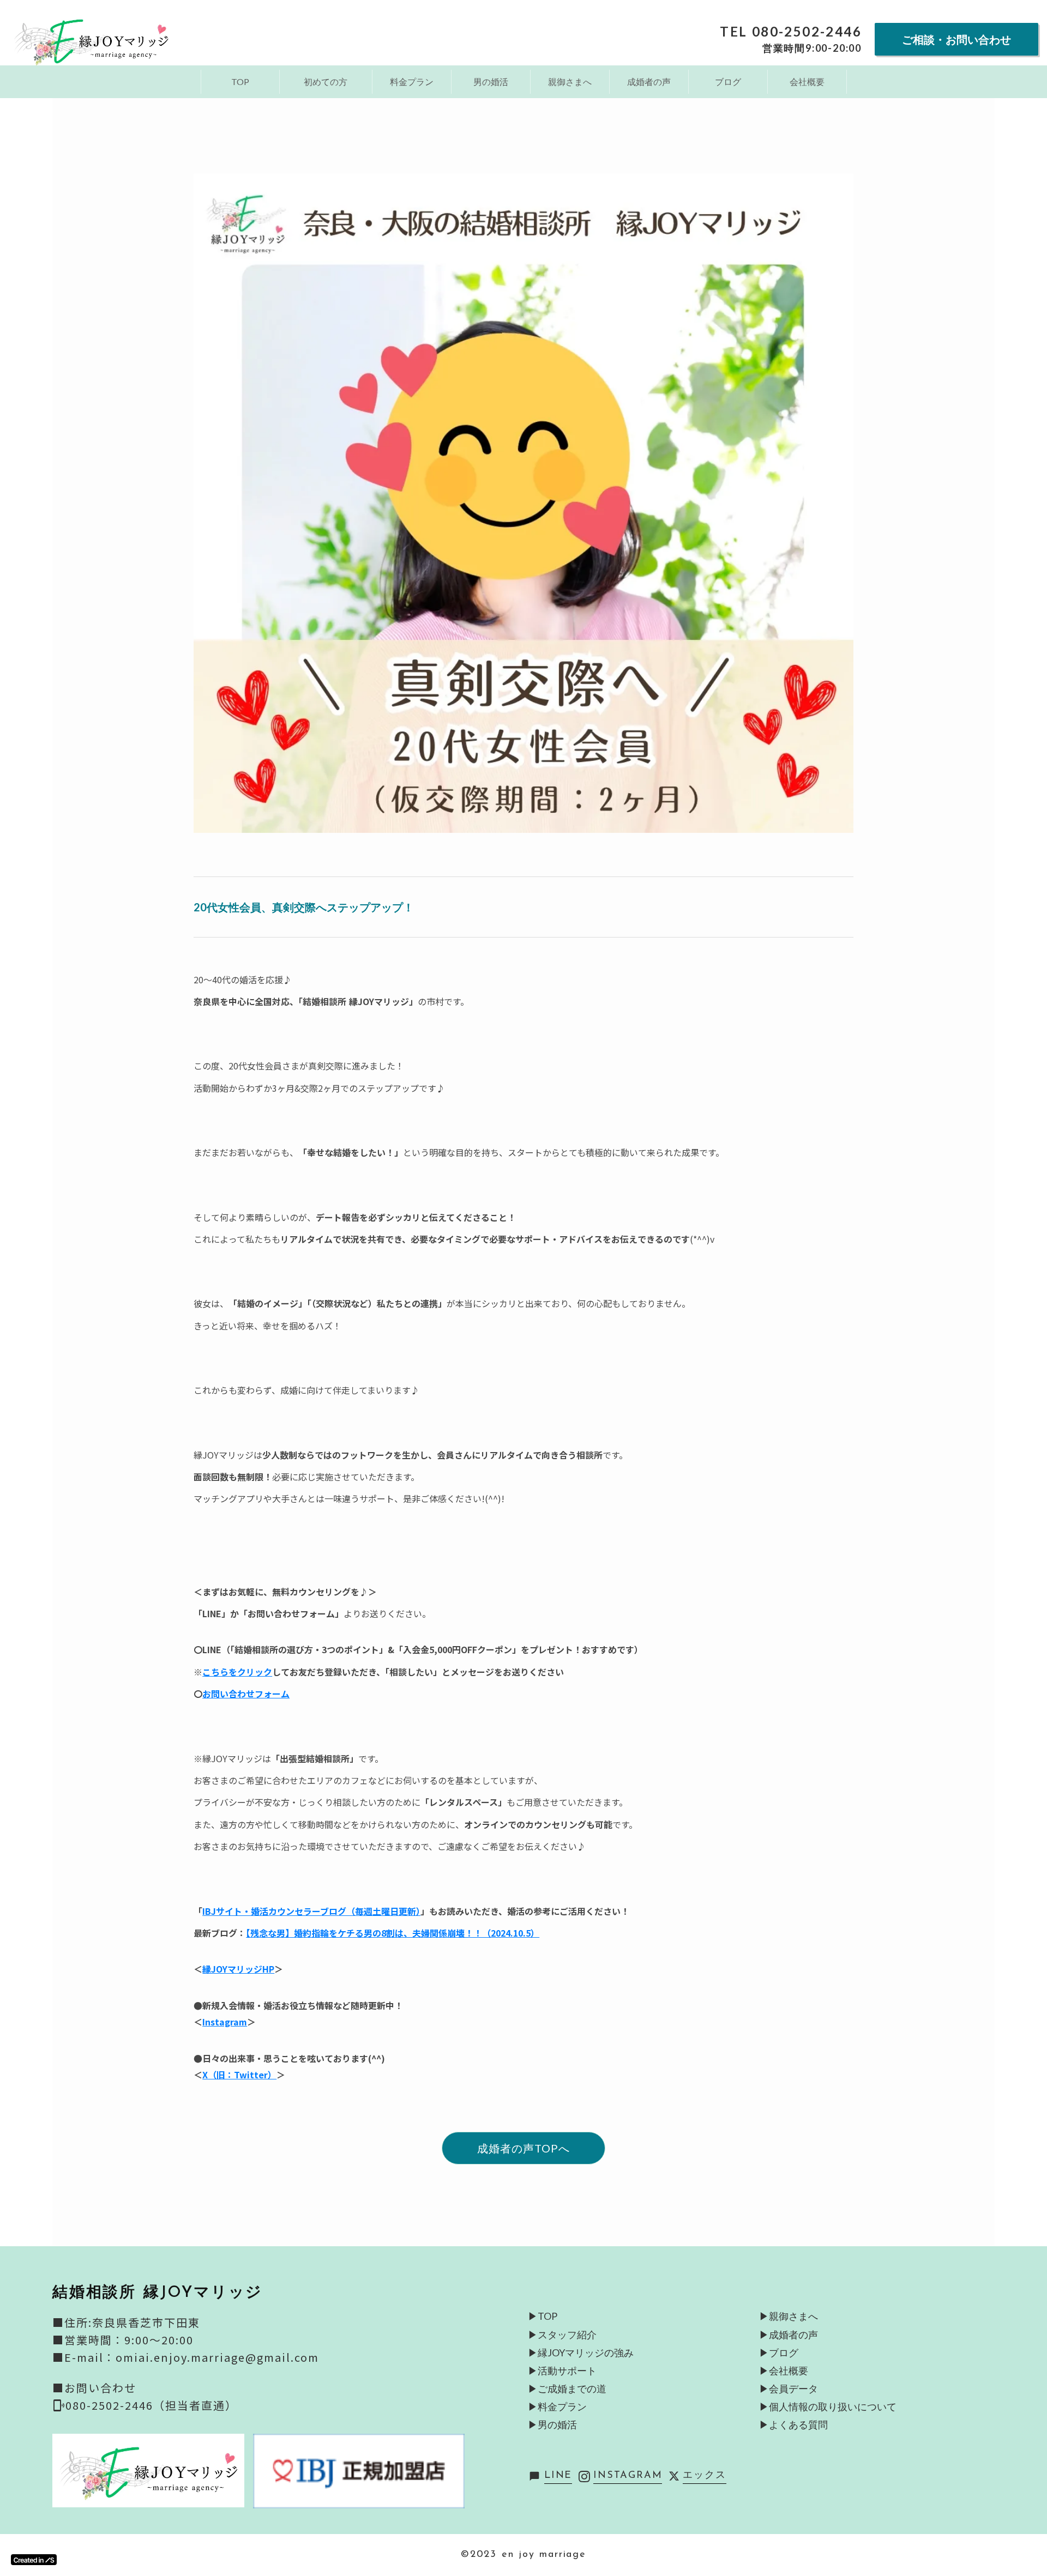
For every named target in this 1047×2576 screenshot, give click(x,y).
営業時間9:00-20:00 (812, 48)
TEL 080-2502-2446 (791, 32)
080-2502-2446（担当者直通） (151, 2405)
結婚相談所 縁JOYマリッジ (158, 2293)
